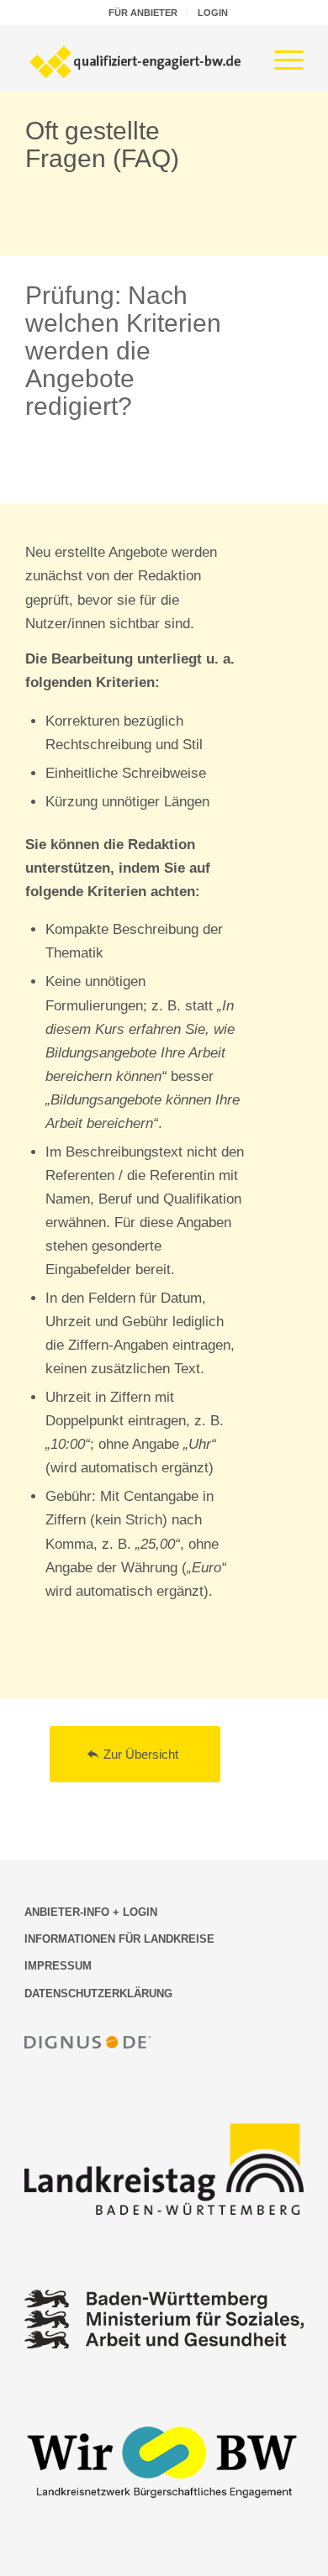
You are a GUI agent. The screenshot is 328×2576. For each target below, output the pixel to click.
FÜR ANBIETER (143, 13)
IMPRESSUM (58, 1966)
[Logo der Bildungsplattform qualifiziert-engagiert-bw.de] (136, 58)
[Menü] (280, 58)
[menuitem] (143, 13)
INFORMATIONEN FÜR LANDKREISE (119, 1939)
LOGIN (213, 13)
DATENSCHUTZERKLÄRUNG (98, 1994)
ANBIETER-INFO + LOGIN (91, 1912)
